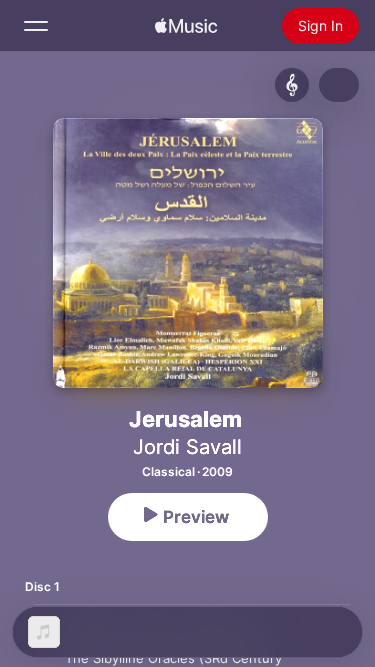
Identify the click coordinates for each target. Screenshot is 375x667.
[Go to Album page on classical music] (292, 85)
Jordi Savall (187, 447)
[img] (186, 26)
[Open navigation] (36, 26)
